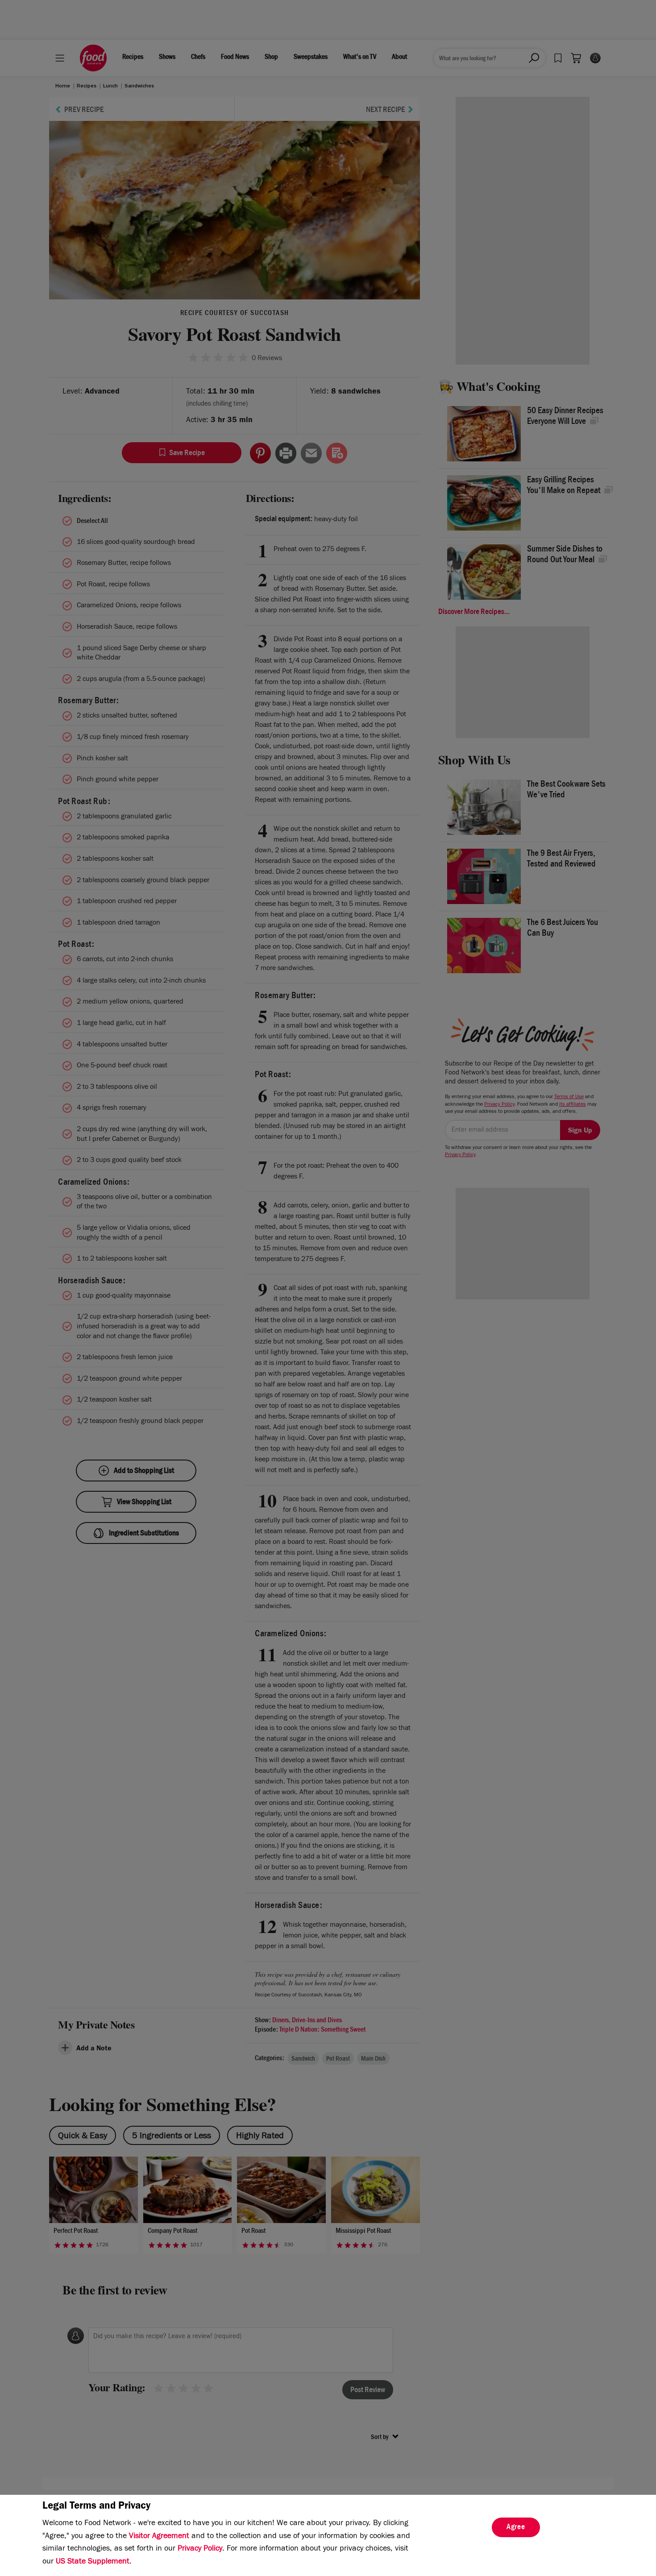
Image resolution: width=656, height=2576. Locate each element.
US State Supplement (93, 2562)
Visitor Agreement (159, 2537)
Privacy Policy (200, 2549)
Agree (516, 2528)
